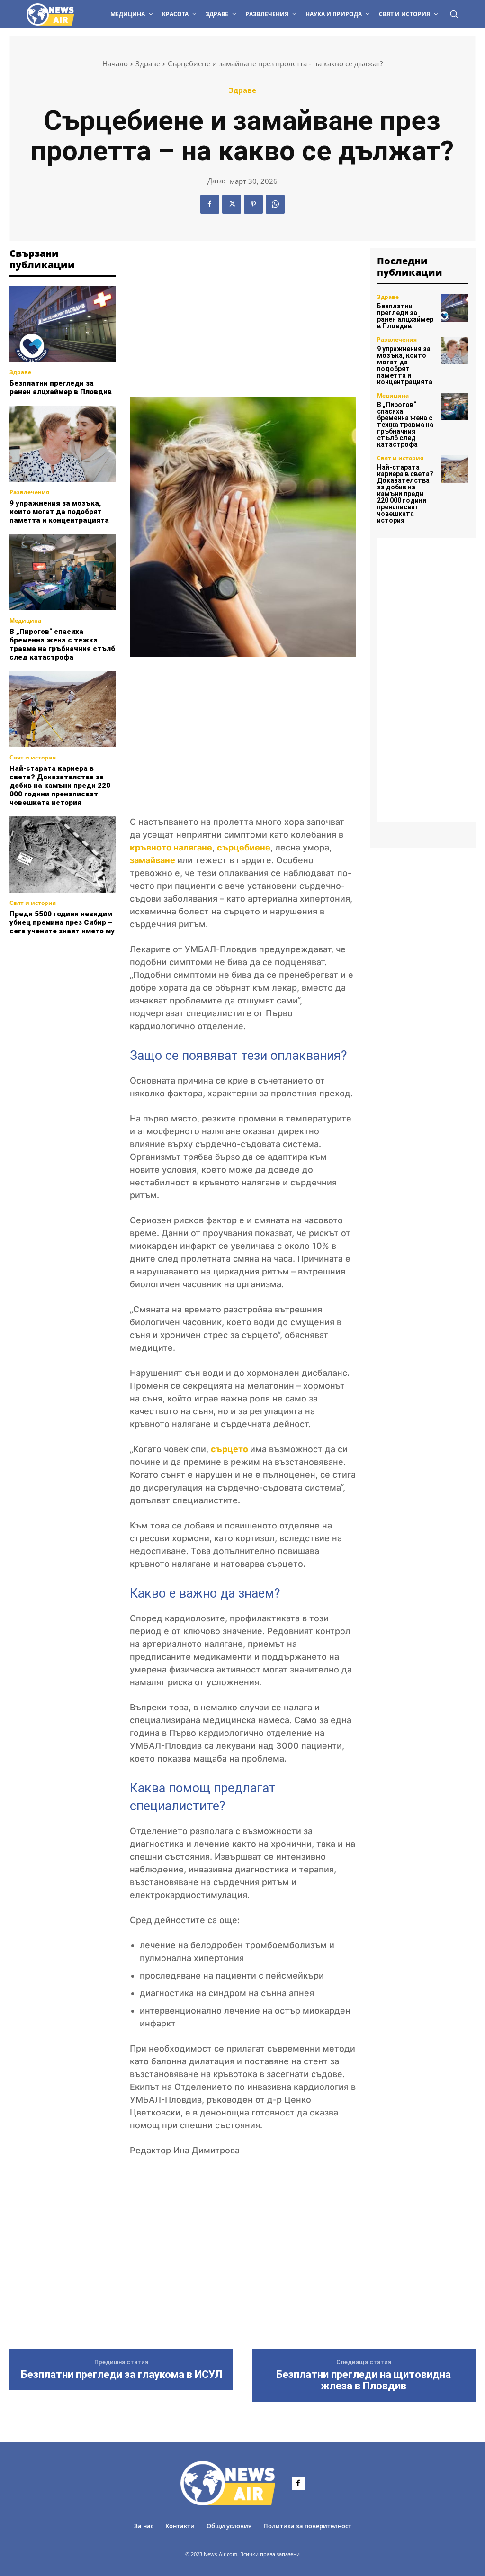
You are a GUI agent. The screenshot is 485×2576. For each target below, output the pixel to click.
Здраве (148, 63)
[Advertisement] (81, 994)
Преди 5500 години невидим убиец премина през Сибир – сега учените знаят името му (62, 922)
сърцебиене (244, 847)
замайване (153, 860)
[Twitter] (232, 204)
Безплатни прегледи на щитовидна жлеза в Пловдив (364, 2380)
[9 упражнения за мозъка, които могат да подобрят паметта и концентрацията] (63, 444)
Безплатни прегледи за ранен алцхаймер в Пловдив (61, 388)
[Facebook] (210, 204)
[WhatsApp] (275, 204)
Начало (115, 63)
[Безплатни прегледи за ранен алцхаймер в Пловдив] (63, 324)
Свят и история (33, 758)
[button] (454, 14)
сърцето (230, 1449)
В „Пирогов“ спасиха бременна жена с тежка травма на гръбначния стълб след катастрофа (62, 644)
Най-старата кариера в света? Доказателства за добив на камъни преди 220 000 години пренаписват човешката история (60, 786)
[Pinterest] (253, 204)
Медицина (25, 621)
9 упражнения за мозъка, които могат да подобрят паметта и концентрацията (59, 512)
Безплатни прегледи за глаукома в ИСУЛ (121, 2375)
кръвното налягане (171, 847)
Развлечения (29, 492)
